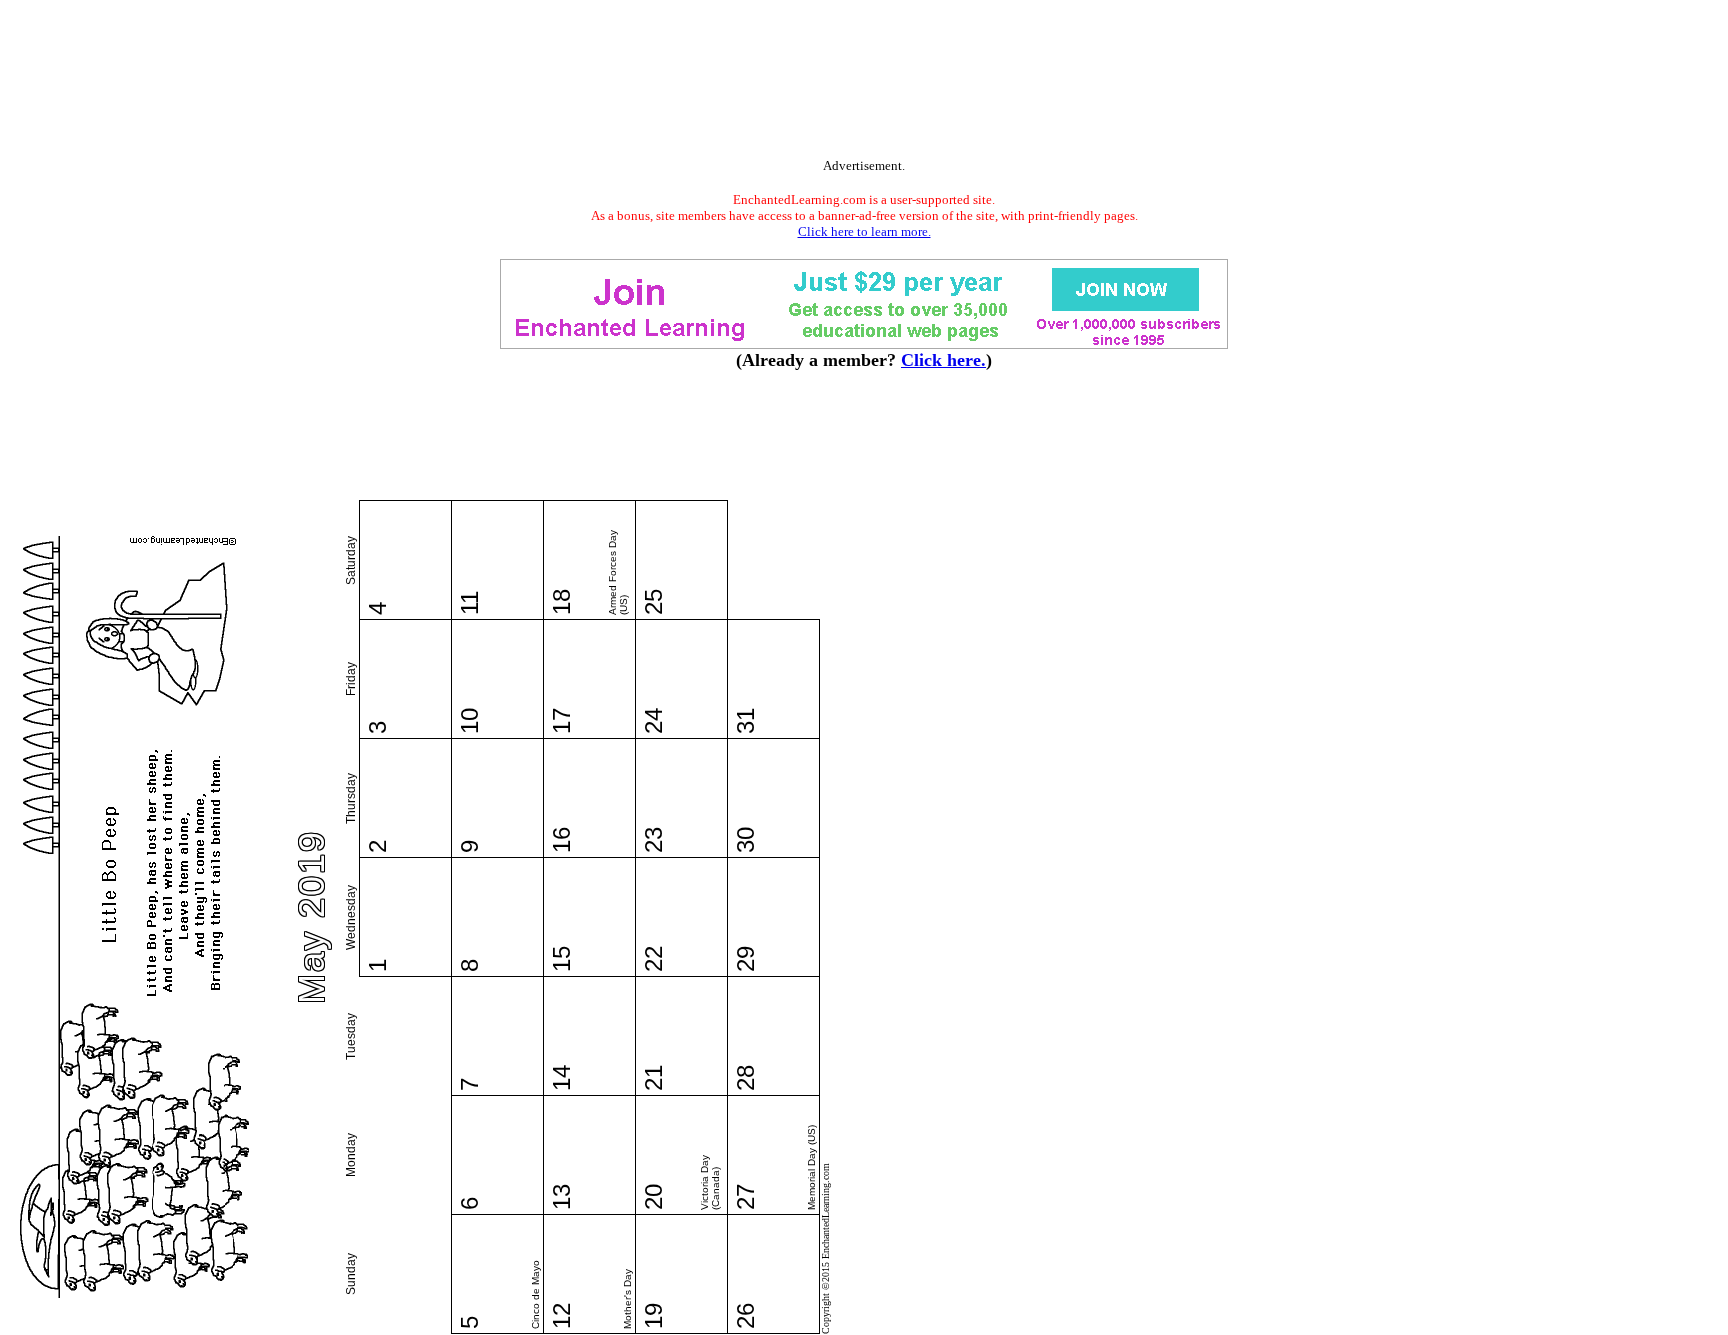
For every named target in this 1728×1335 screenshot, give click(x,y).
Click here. (943, 360)
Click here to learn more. (864, 231)
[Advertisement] (864, 83)
